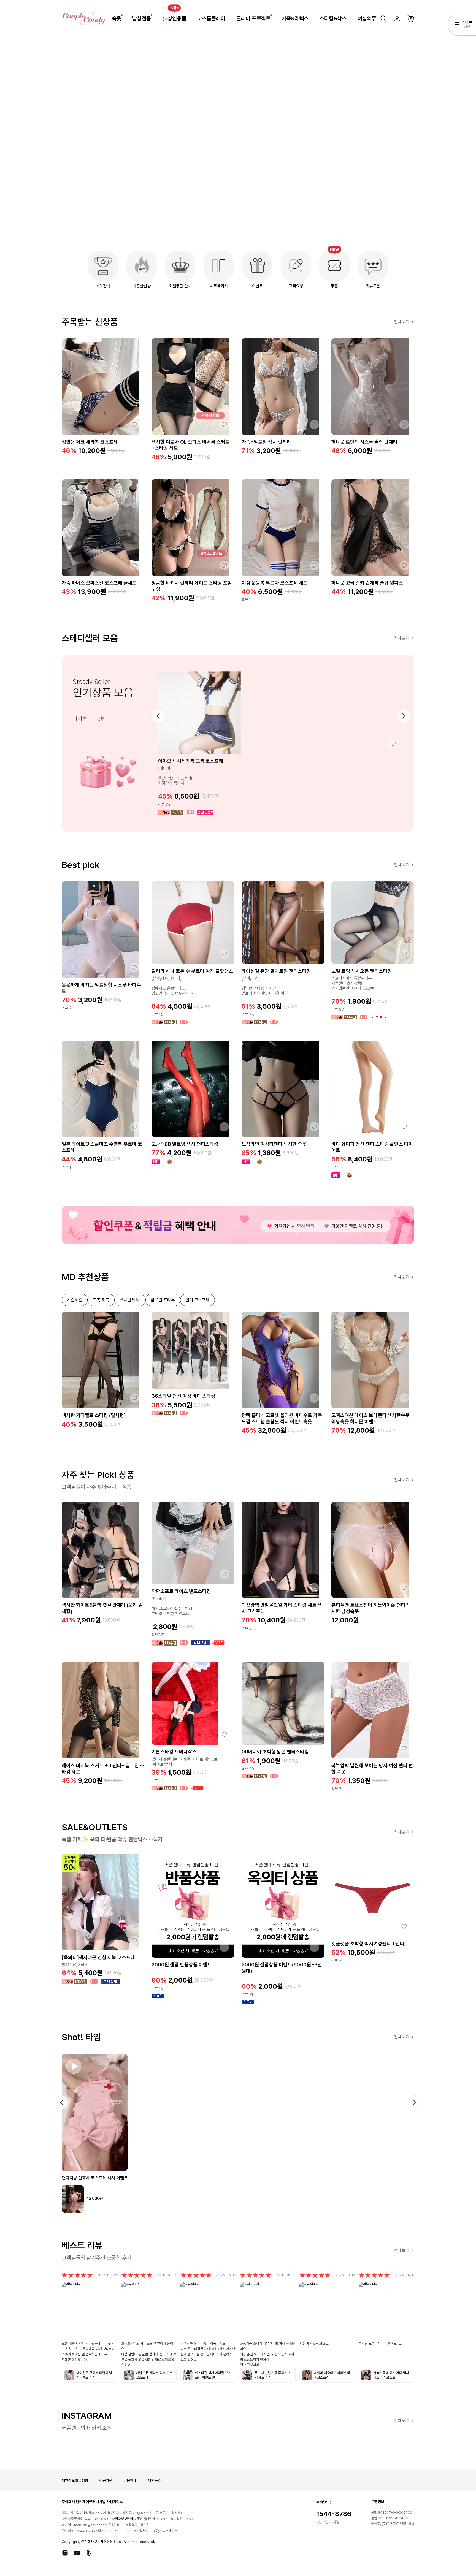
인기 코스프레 (198, 1300)
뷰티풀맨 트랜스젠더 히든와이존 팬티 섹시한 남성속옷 (371, 1608)
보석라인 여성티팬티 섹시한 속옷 (274, 1144)
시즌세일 (75, 1300)
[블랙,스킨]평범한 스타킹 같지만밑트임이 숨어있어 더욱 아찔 (265, 986)
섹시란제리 (130, 1300)
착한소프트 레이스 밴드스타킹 (181, 1591)
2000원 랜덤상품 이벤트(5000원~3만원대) (282, 1968)
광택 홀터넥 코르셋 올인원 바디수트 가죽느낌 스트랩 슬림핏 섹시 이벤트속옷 (282, 1418)
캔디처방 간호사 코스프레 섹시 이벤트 (95, 2178)
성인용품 (177, 18)
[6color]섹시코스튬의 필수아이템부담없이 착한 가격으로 (172, 1606)
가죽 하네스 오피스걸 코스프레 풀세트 (99, 583)
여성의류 (367, 18)
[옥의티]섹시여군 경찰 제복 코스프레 (98, 1957)
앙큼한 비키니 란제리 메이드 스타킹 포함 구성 (192, 586)
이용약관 (106, 2480)
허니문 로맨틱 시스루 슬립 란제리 (364, 442)
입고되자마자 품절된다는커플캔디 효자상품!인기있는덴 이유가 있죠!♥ (353, 983)
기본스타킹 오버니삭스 (174, 1752)
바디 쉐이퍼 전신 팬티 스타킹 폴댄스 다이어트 (372, 1147)
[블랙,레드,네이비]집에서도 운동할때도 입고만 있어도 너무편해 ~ (172, 986)
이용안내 (130, 2480)
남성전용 (142, 18)
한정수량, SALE (75, 1965)
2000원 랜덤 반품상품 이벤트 (182, 1965)
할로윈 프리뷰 (163, 1300)
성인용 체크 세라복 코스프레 (90, 442)
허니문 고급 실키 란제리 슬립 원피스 (367, 583)
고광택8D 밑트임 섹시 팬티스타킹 (185, 1144)
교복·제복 (101, 1300)
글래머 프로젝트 (253, 18)
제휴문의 (154, 2480)
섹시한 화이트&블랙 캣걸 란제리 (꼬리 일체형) (102, 1608)
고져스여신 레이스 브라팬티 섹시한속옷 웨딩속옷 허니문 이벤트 (370, 1418)
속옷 (117, 18)
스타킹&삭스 (333, 18)
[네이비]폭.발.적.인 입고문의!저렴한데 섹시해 (175, 776)
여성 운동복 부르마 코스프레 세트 (275, 583)
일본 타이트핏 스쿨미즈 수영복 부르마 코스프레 (102, 1147)
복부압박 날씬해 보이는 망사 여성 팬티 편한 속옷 (372, 1769)
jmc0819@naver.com (90, 2525)
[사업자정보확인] (122, 2519)
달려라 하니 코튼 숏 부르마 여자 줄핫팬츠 (192, 971)
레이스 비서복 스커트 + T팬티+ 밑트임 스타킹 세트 (103, 1769)
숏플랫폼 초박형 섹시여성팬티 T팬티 (368, 1944)
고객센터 (322, 2502)
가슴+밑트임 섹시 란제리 (266, 442)
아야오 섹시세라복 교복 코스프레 (191, 761)
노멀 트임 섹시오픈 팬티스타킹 (362, 971)
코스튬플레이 (211, 18)
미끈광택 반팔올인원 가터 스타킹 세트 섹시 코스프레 (282, 1608)
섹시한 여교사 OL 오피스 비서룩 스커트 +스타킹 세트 (191, 445)
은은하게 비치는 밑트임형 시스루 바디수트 (101, 988)
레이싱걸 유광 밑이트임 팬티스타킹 (276, 971)
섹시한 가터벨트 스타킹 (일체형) (94, 1415)
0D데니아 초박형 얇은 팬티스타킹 (275, 1752)
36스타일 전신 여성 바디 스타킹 (183, 1396)
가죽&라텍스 (295, 18)
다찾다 (462, 26)
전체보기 (402, 322)
